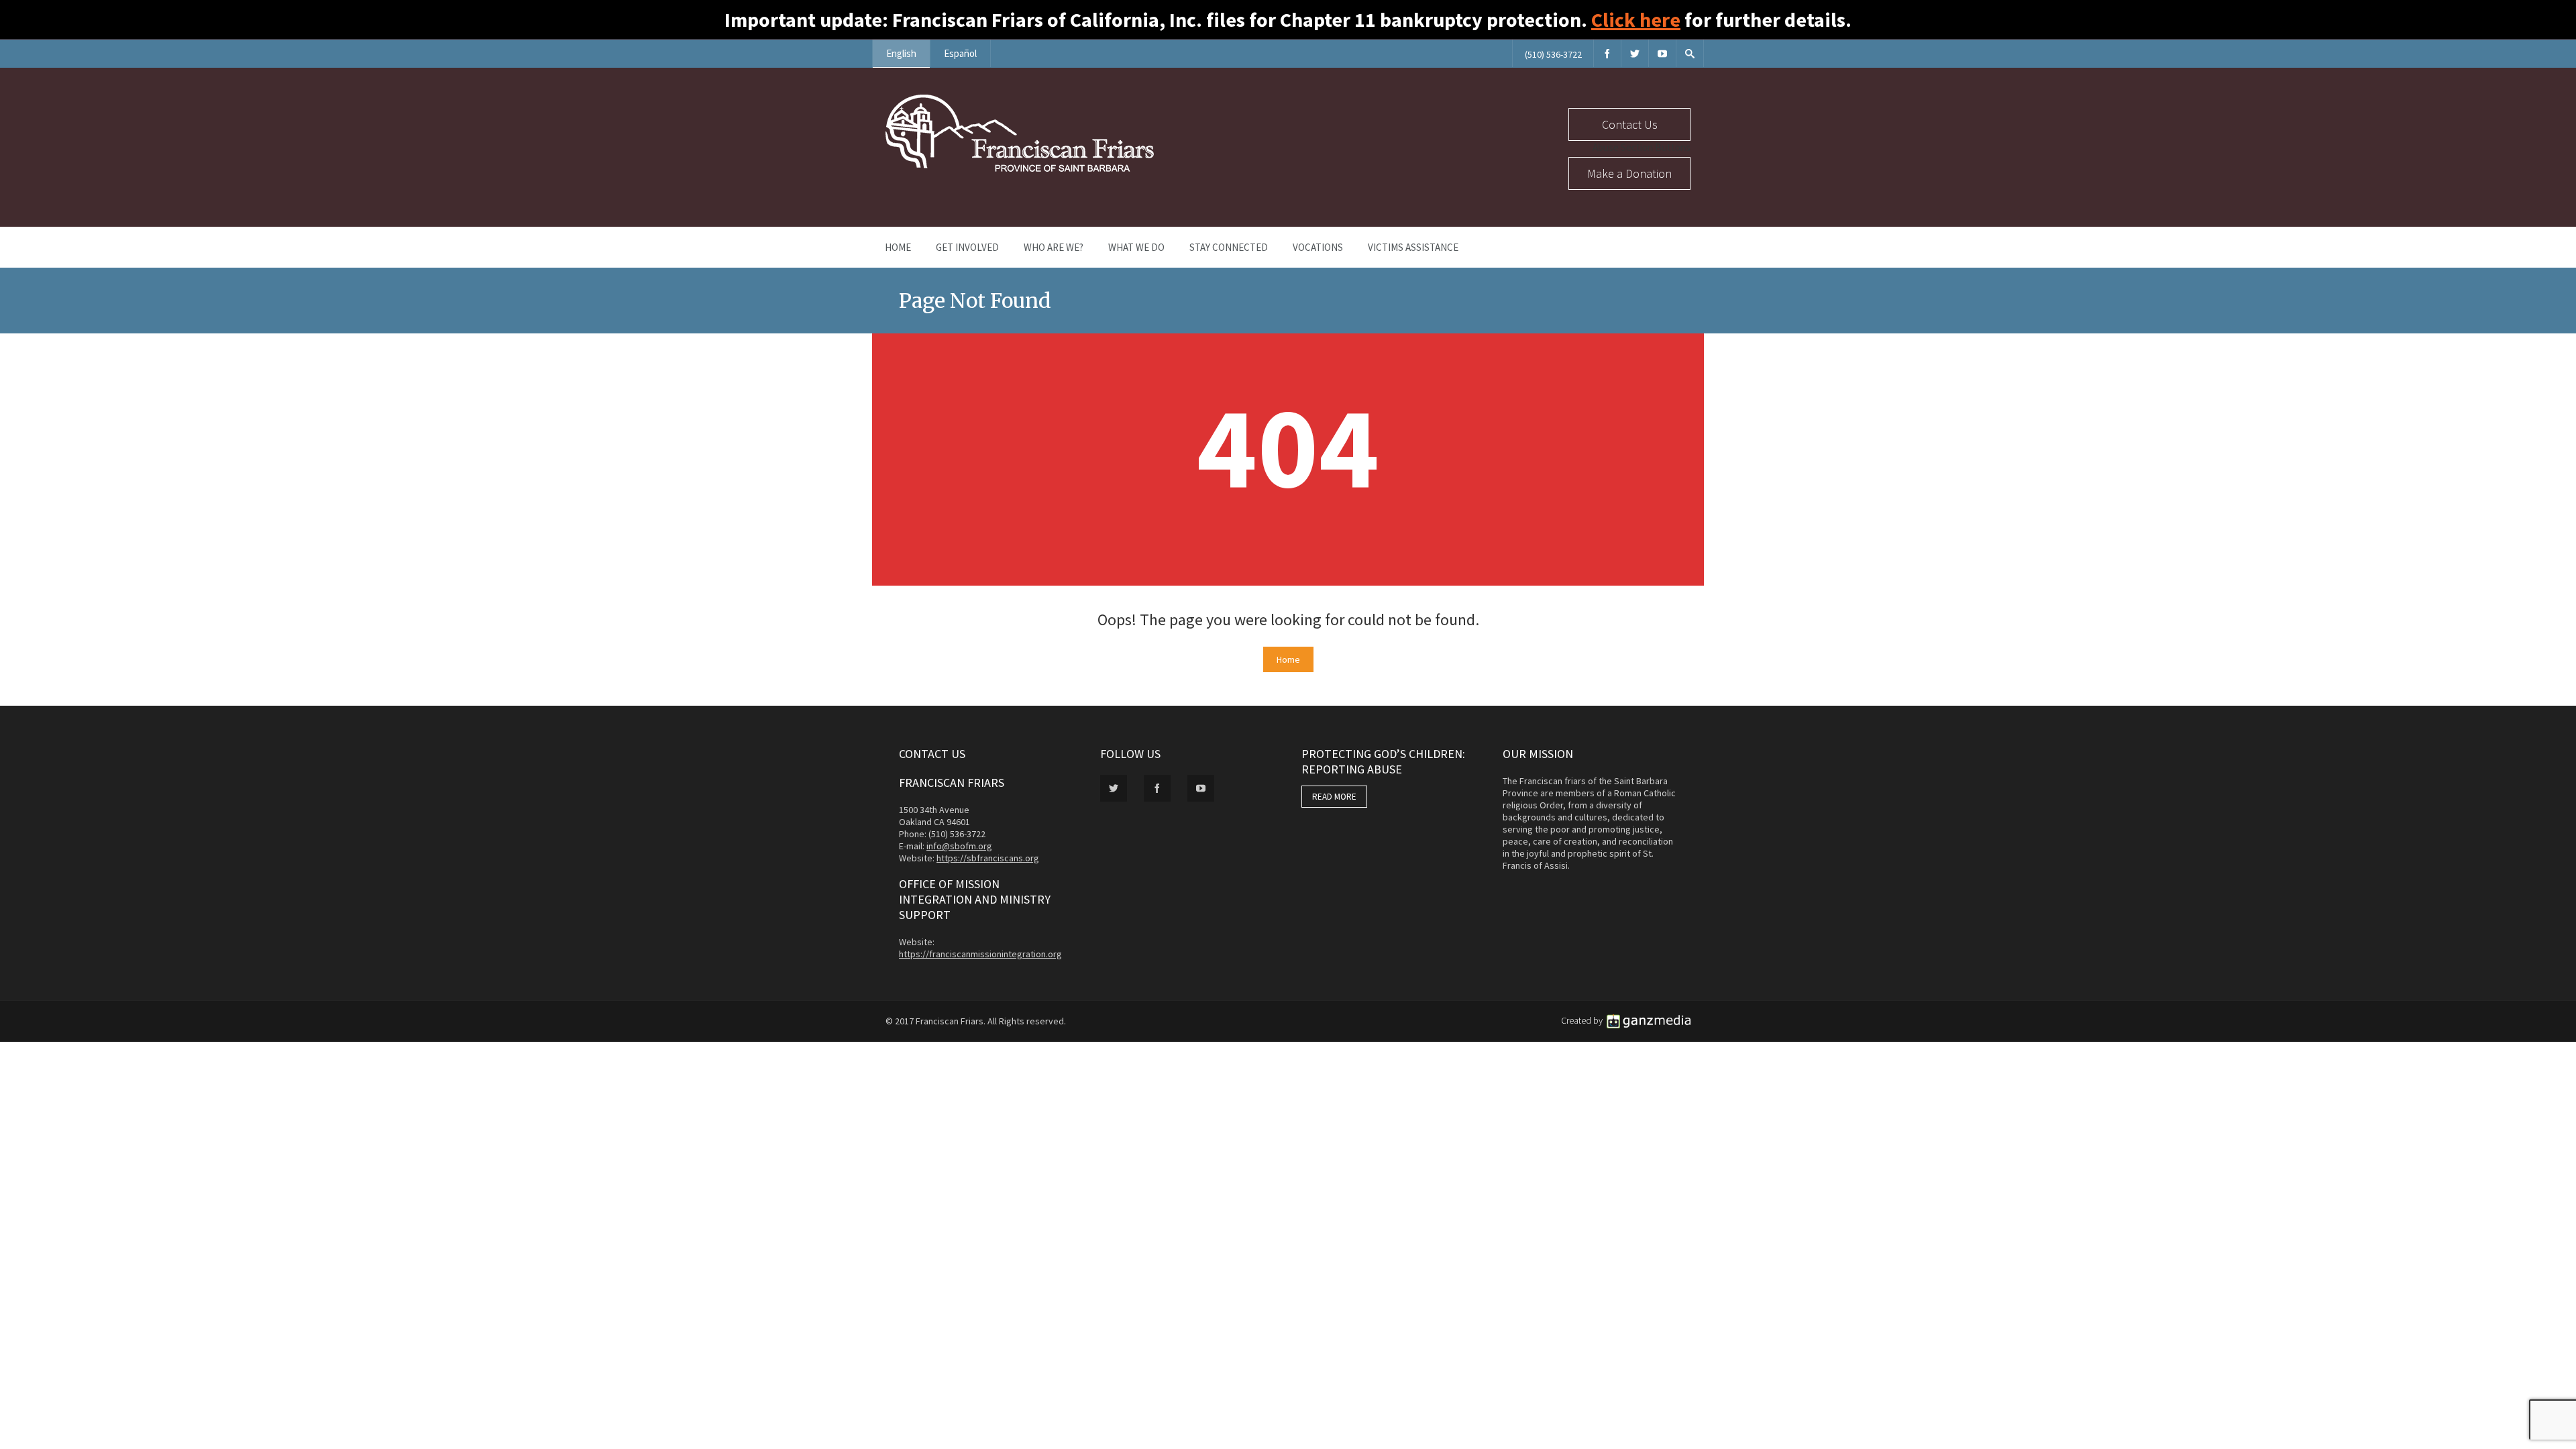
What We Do (1136, 247)
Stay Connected (1229, 247)
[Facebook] (1607, 53)
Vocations (1318, 247)
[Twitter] (1635, 53)
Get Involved (967, 247)
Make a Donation (1629, 173)
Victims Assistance (1413, 247)
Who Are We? (1054, 247)
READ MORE (1334, 797)
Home (898, 247)
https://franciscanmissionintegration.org (980, 954)
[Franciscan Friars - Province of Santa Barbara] (1020, 168)
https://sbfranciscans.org (988, 858)
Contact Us (1630, 124)
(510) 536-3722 (1553, 54)
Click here (1636, 19)
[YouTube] (1662, 53)
